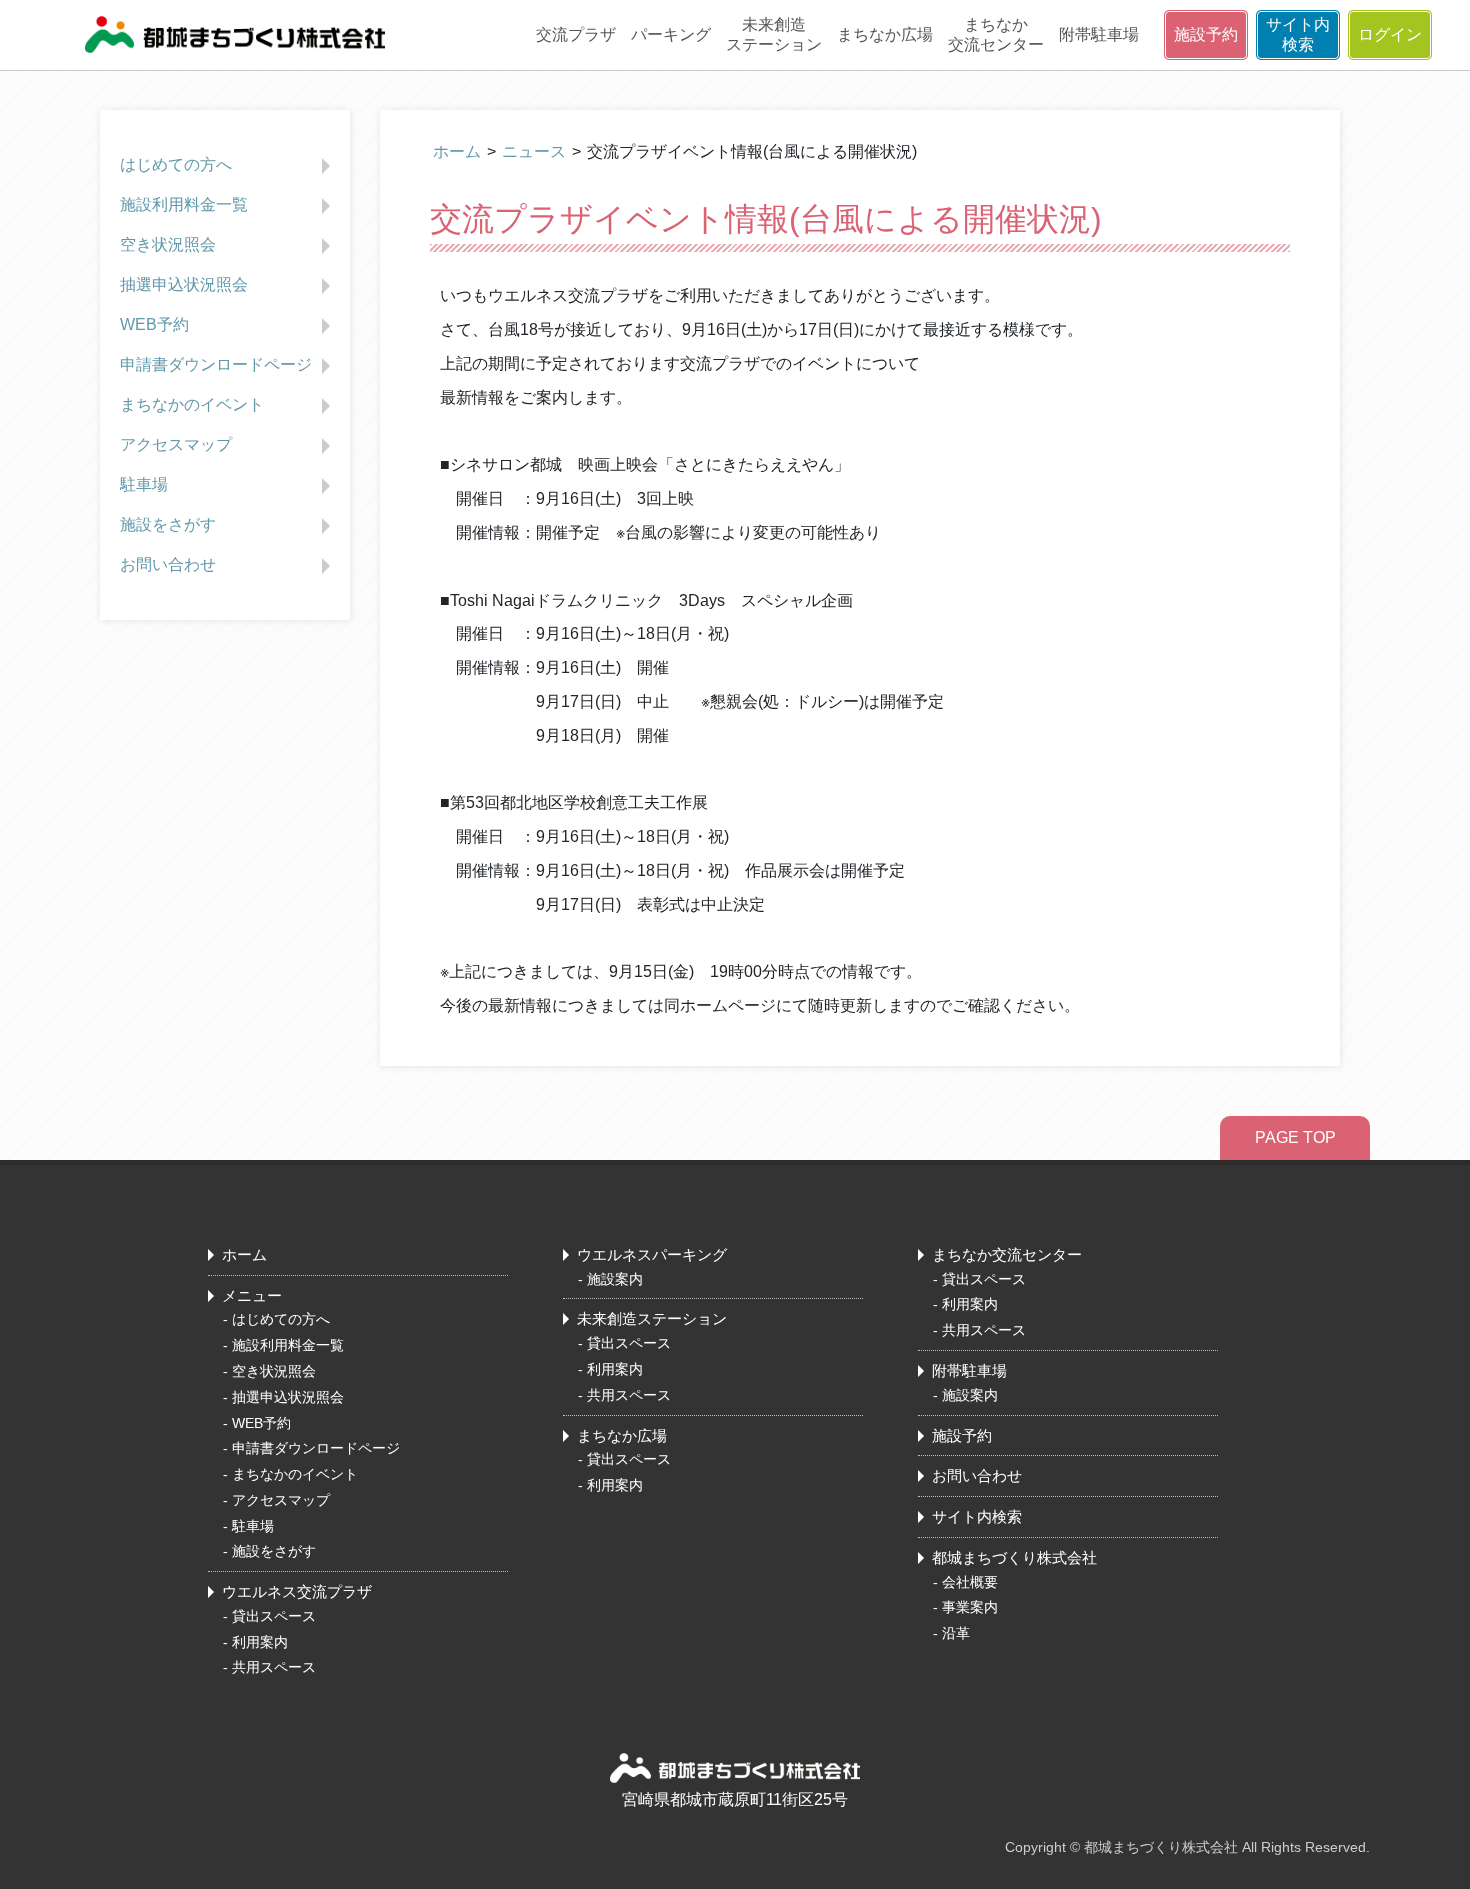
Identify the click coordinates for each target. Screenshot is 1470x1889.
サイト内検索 (1298, 34)
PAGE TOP (1295, 1137)
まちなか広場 (885, 34)
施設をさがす (168, 524)
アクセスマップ (176, 444)
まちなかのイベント (192, 404)
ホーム (457, 151)
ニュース (534, 151)
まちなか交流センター (996, 34)
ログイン (1390, 34)
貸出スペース (274, 1616)
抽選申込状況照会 (184, 284)
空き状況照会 (168, 244)
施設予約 (1206, 34)
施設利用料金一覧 (184, 204)
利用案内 (260, 1642)
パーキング (671, 34)
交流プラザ (576, 34)
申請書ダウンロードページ (216, 364)
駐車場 (144, 484)
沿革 (956, 1633)
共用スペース (274, 1667)
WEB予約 (154, 324)
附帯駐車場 (1099, 34)
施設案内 (615, 1279)
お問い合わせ (168, 564)
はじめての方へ (176, 164)
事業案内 (970, 1607)
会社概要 (970, 1582)
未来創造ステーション (774, 34)
